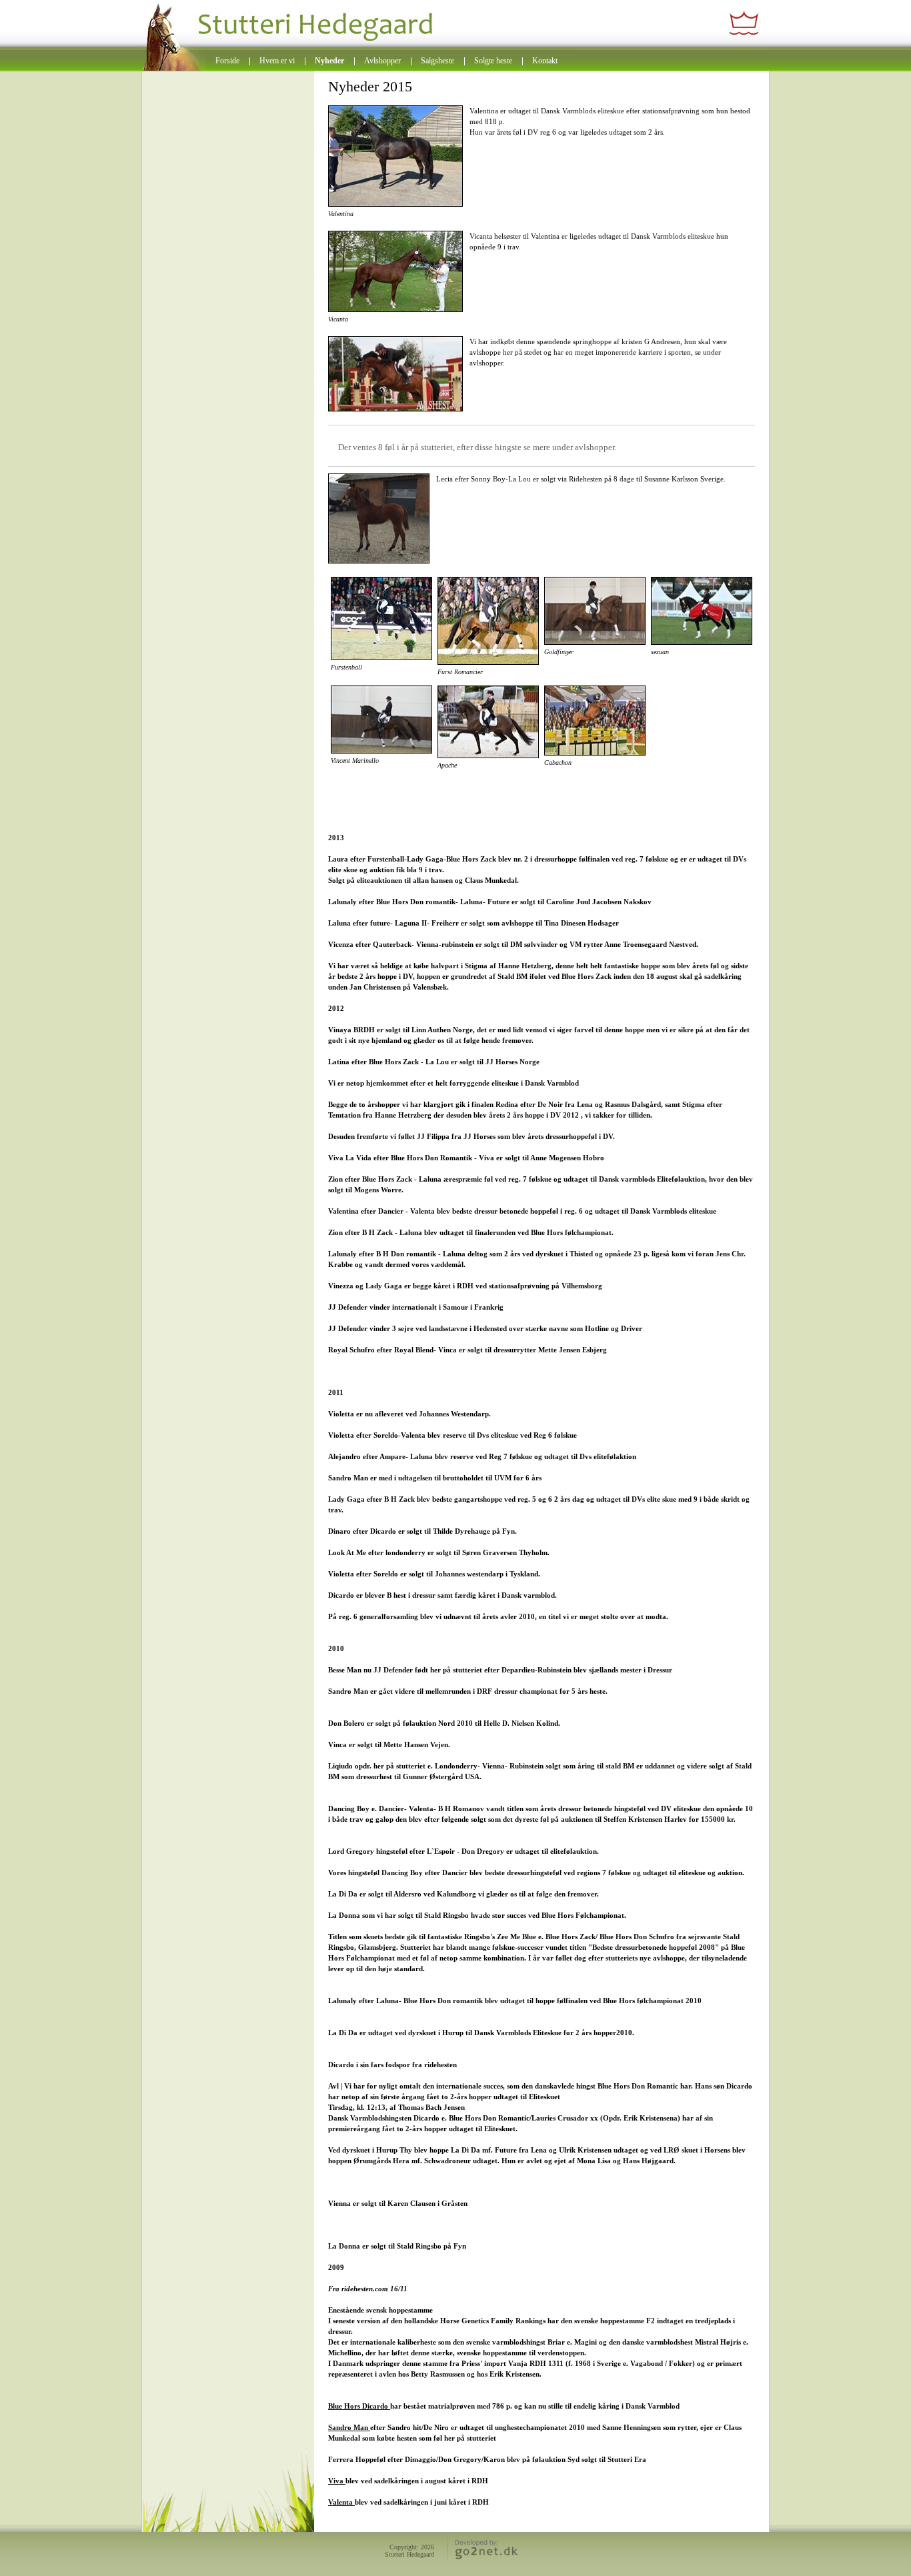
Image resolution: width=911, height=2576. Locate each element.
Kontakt (545, 61)
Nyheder (329, 61)
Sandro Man (349, 2427)
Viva (337, 2481)
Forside (227, 61)
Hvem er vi (277, 61)
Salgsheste (437, 61)
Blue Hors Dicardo (359, 2406)
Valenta (341, 2502)
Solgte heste (493, 61)
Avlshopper (382, 61)
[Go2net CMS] (484, 2551)
